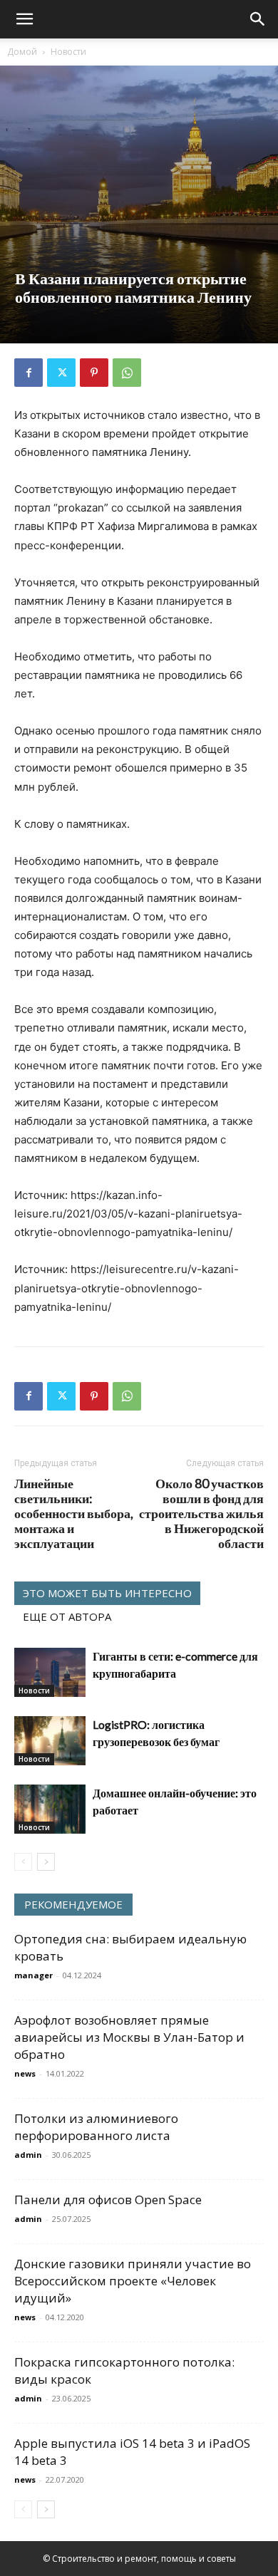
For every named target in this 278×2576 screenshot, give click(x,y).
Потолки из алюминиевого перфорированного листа (96, 2127)
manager (34, 1975)
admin (28, 2155)
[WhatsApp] (127, 373)
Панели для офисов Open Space (108, 2200)
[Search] (258, 19)
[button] (24, 19)
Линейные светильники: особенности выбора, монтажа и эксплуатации (74, 1513)
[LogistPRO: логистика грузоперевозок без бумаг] (50, 1741)
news (25, 2073)
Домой (22, 52)
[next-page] (46, 1862)
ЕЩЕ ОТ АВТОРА (67, 1616)
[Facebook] (29, 373)
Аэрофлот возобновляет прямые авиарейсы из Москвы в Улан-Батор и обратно (129, 2037)
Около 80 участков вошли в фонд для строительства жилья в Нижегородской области (201, 1513)
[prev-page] (23, 1862)
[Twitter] (61, 373)
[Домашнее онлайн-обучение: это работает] (50, 1809)
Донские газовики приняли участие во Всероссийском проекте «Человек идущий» (133, 2281)
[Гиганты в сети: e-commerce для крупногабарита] (50, 1672)
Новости (68, 52)
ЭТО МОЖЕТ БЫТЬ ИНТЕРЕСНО (107, 1593)
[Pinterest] (94, 373)
